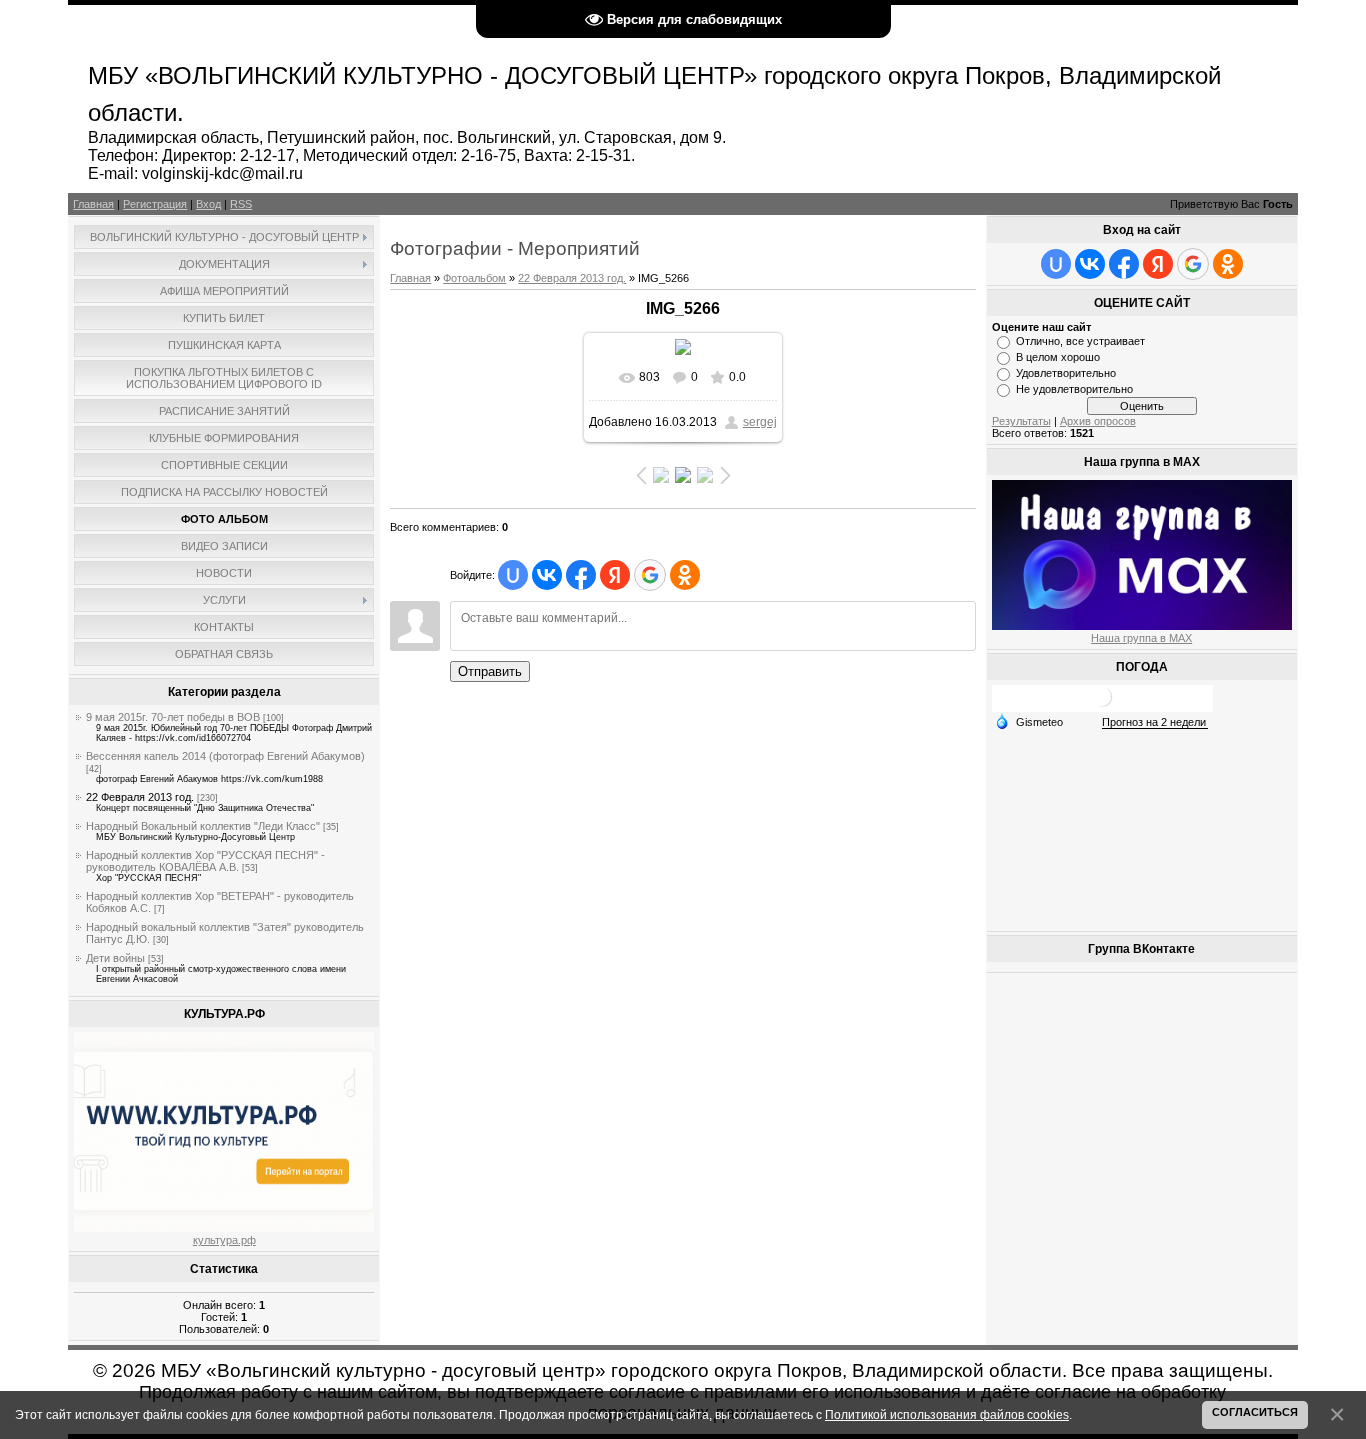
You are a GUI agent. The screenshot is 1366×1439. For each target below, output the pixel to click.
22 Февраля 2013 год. (140, 797)
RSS (241, 204)
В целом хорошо (1058, 357)
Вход (208, 204)
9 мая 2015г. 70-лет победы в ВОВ (173, 717)
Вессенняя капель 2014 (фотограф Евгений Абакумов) (225, 756)
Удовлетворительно (1066, 373)
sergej (760, 422)
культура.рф (224, 1240)
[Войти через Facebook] (581, 575)
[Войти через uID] (513, 575)
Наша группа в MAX (1141, 638)
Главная (93, 204)
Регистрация (155, 204)
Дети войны (115, 958)
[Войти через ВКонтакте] (547, 575)
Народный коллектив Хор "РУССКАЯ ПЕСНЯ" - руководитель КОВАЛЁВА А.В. (205, 861)
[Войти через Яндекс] (615, 575)
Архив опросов (1098, 421)
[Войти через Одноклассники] (685, 575)
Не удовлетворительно (1074, 389)
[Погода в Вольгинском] (1102, 704)
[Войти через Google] (650, 575)
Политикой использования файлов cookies (947, 1414)
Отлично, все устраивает (1080, 341)
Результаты (1021, 421)
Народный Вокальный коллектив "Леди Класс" (203, 826)
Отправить (490, 671)
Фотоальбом (474, 278)
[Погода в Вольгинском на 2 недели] (1155, 722)
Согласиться (1255, 1412)
